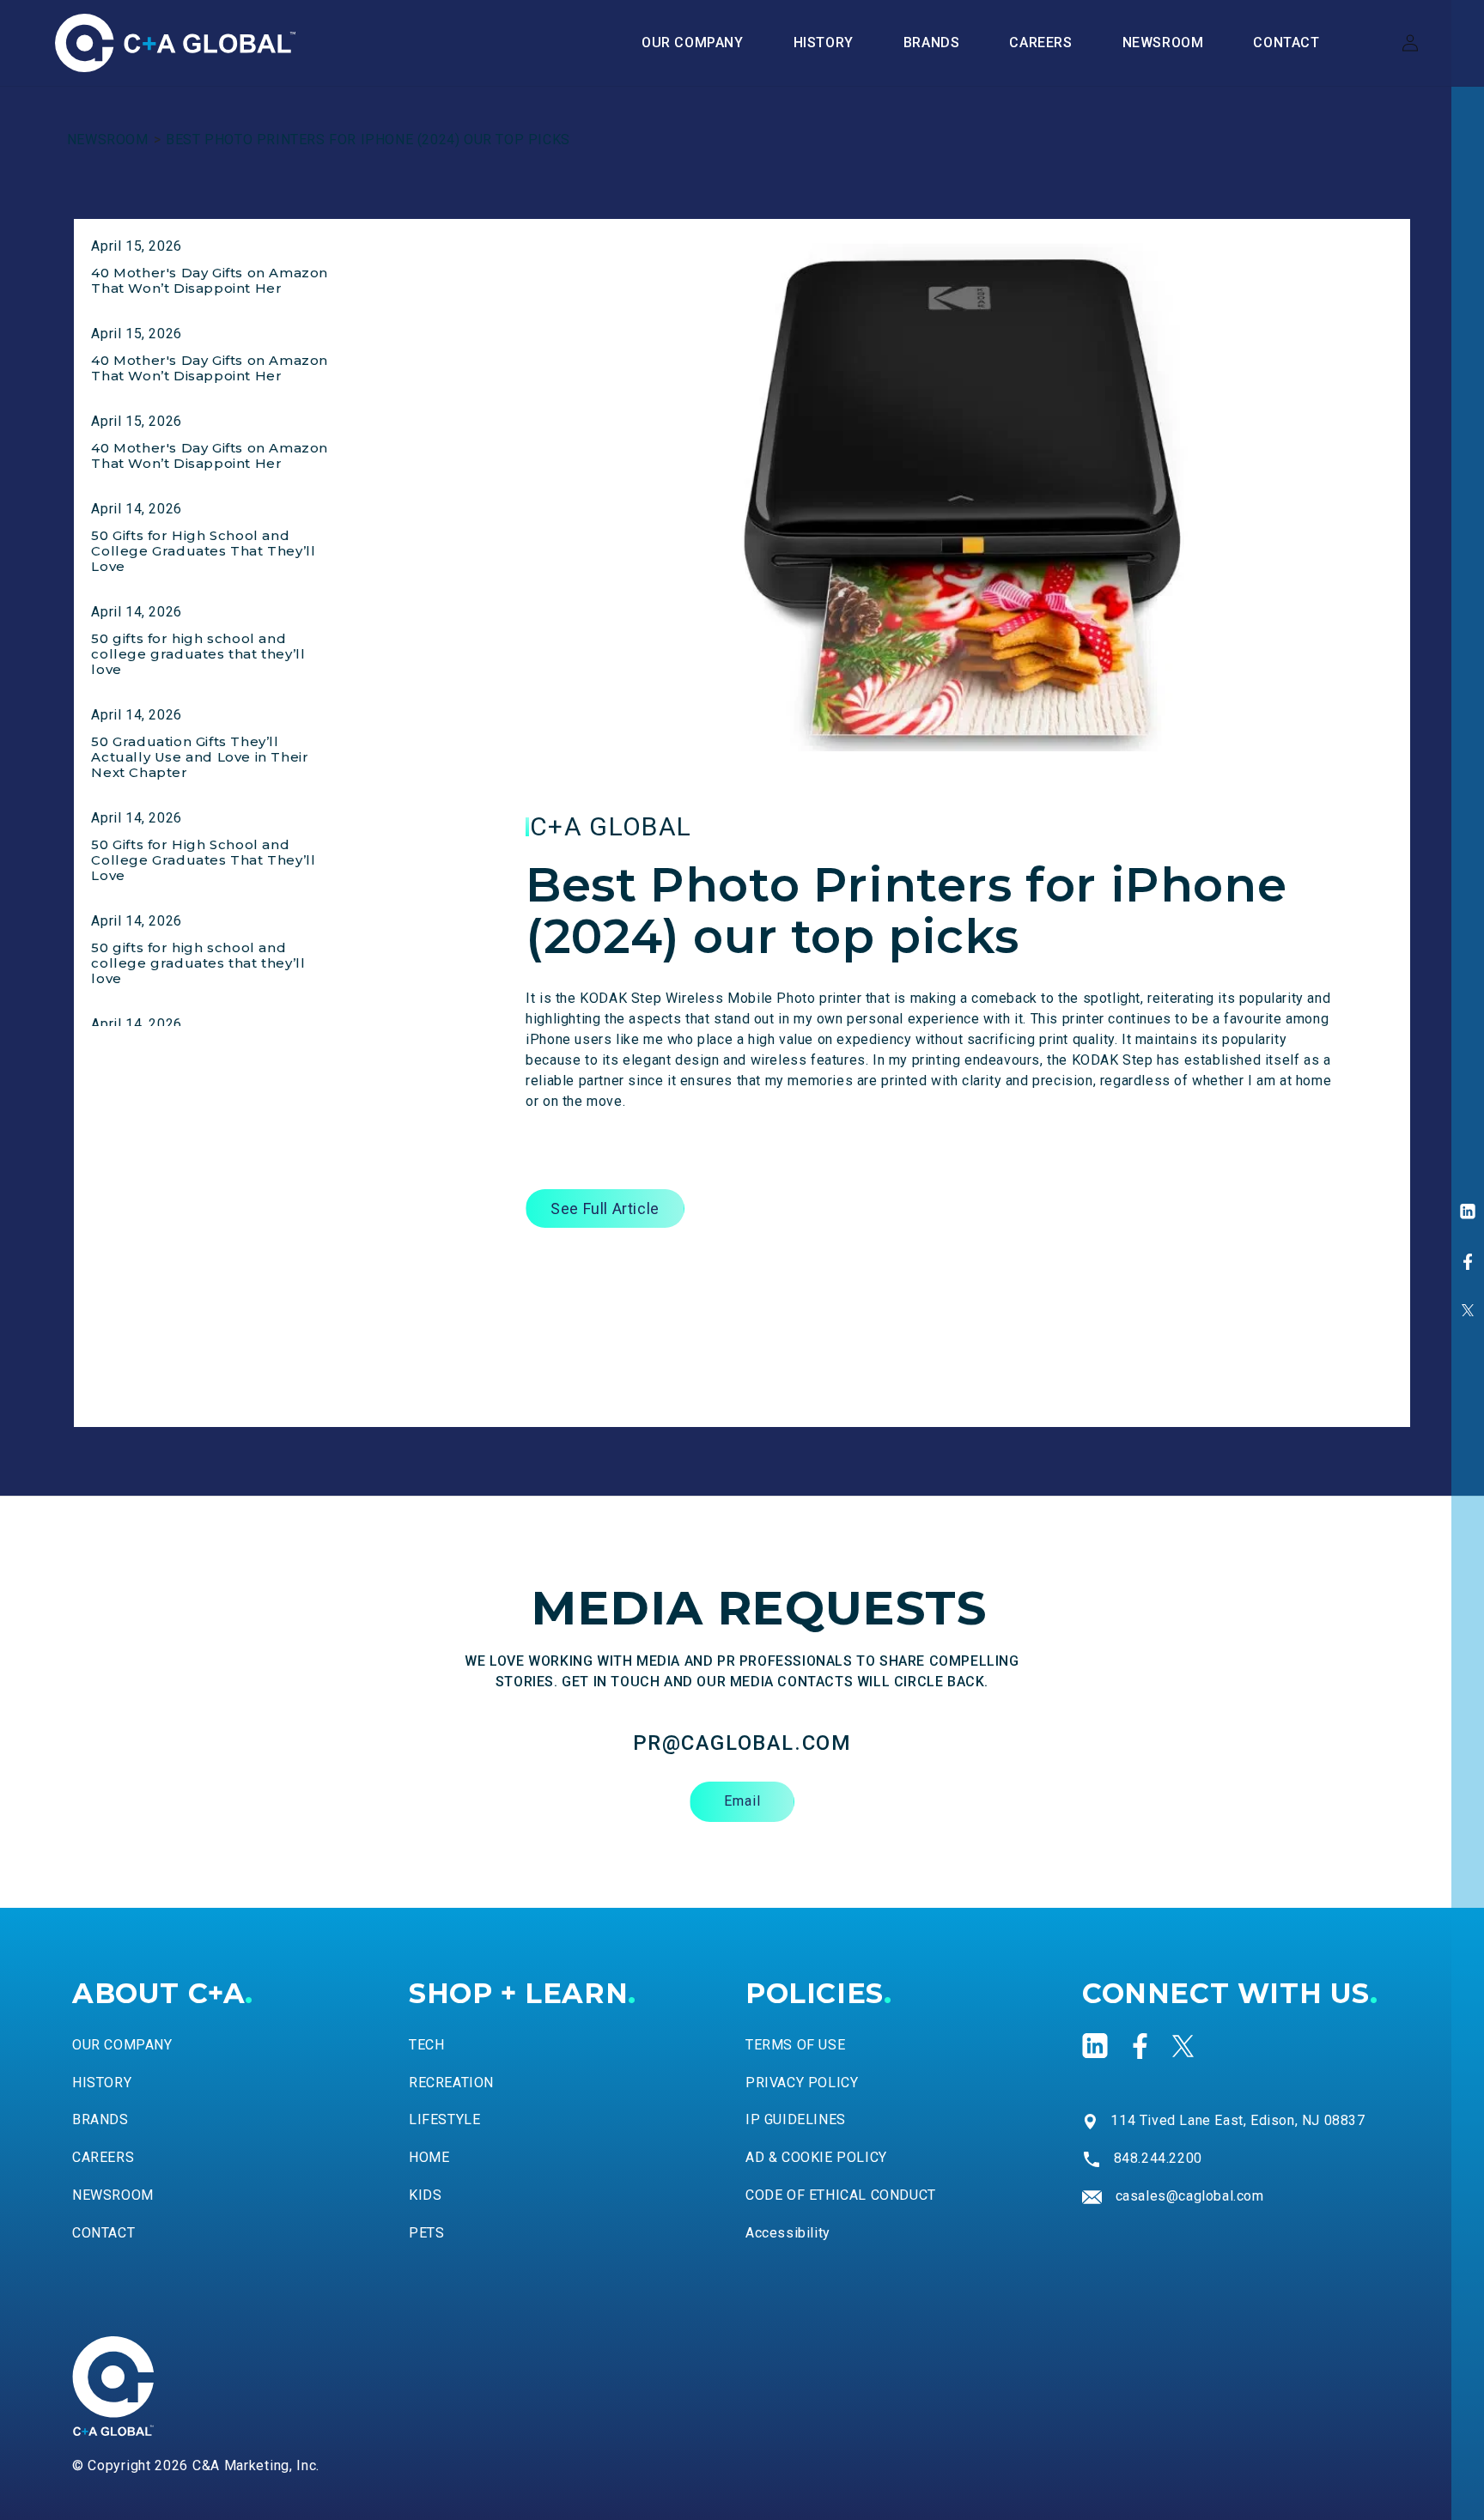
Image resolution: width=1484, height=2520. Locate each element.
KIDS (425, 2195)
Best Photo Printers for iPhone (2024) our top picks (368, 140)
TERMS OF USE (795, 2045)
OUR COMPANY (122, 2045)
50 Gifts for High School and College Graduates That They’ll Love (203, 551)
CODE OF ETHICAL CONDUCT (841, 2195)
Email (742, 1801)
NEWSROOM (108, 140)
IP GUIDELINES (796, 2119)
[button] (932, 43)
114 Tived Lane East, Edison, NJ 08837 (1238, 2120)
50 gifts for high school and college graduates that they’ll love (198, 654)
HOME (429, 2157)
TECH (426, 2045)
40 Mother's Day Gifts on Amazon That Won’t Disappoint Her (210, 280)
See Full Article (605, 1208)
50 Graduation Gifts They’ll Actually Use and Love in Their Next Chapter (200, 757)
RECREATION (451, 2083)
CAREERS (103, 2157)
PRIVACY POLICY (802, 2083)
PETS (426, 2233)
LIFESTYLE (444, 2119)
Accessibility (788, 2233)
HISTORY (102, 2083)
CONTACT (103, 2233)
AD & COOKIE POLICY (816, 2157)
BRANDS (100, 2119)
